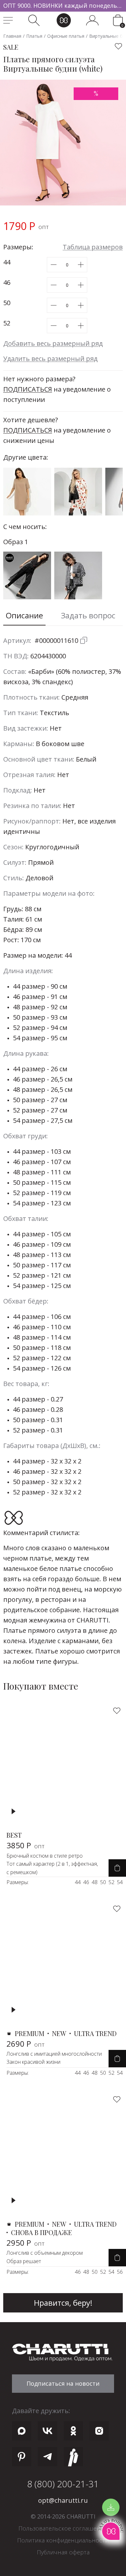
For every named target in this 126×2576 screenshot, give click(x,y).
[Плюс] (81, 265)
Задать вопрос (88, 615)
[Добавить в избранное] (119, 46)
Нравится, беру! (63, 2303)
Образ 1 (16, 542)
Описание (24, 615)
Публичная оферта (63, 2552)
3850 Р (26, 1845)
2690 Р (26, 2044)
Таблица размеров (93, 247)
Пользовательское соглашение (63, 2528)
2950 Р (26, 2243)
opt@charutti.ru (63, 2500)
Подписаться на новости (63, 2383)
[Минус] (53, 265)
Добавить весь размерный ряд (53, 343)
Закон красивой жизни (33, 2062)
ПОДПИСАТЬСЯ (28, 389)
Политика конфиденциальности (63, 2540)
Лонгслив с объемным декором (45, 2253)
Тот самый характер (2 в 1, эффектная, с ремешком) (52, 1868)
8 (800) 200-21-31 (63, 2484)
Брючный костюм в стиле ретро (45, 1856)
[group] (63, 6)
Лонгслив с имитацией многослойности (54, 2054)
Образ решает (24, 2261)
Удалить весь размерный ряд (50, 359)
